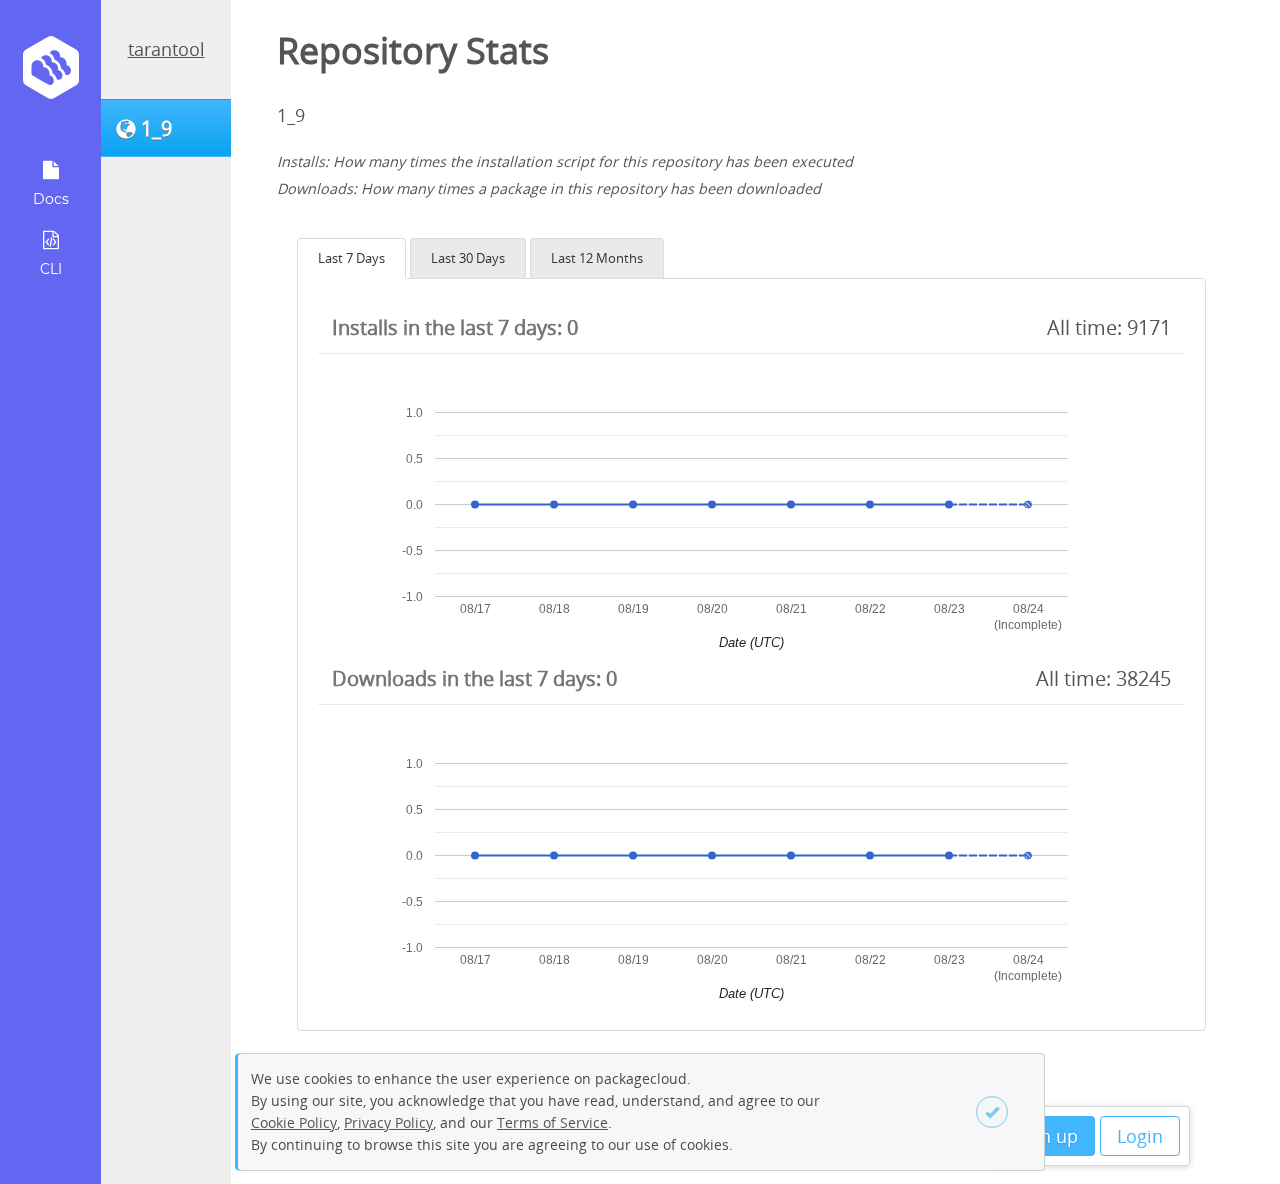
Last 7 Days (351, 258)
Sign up (1046, 1136)
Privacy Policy (388, 1122)
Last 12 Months (597, 258)
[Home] (50, 74)
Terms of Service (552, 1122)
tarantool (166, 49)
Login (1140, 1136)
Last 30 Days (468, 258)
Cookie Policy (294, 1122)
